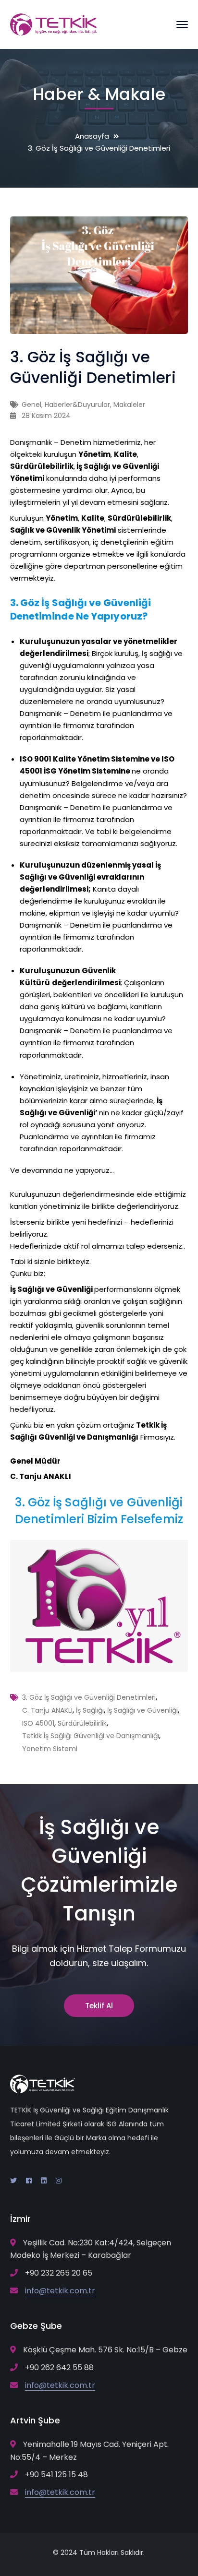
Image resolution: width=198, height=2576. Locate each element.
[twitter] (13, 2181)
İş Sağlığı (90, 1710)
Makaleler (129, 405)
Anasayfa (92, 136)
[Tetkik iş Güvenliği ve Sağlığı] (53, 24)
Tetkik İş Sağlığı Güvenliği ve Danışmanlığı (91, 1736)
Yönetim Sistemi (50, 1749)
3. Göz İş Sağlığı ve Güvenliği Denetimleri (89, 1697)
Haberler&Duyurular (77, 405)
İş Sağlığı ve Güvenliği (142, 1710)
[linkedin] (44, 2181)
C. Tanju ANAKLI (47, 1710)
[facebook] (29, 2181)
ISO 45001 (38, 1723)
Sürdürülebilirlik (82, 1723)
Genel (31, 405)
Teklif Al (99, 2006)
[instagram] (59, 2181)
